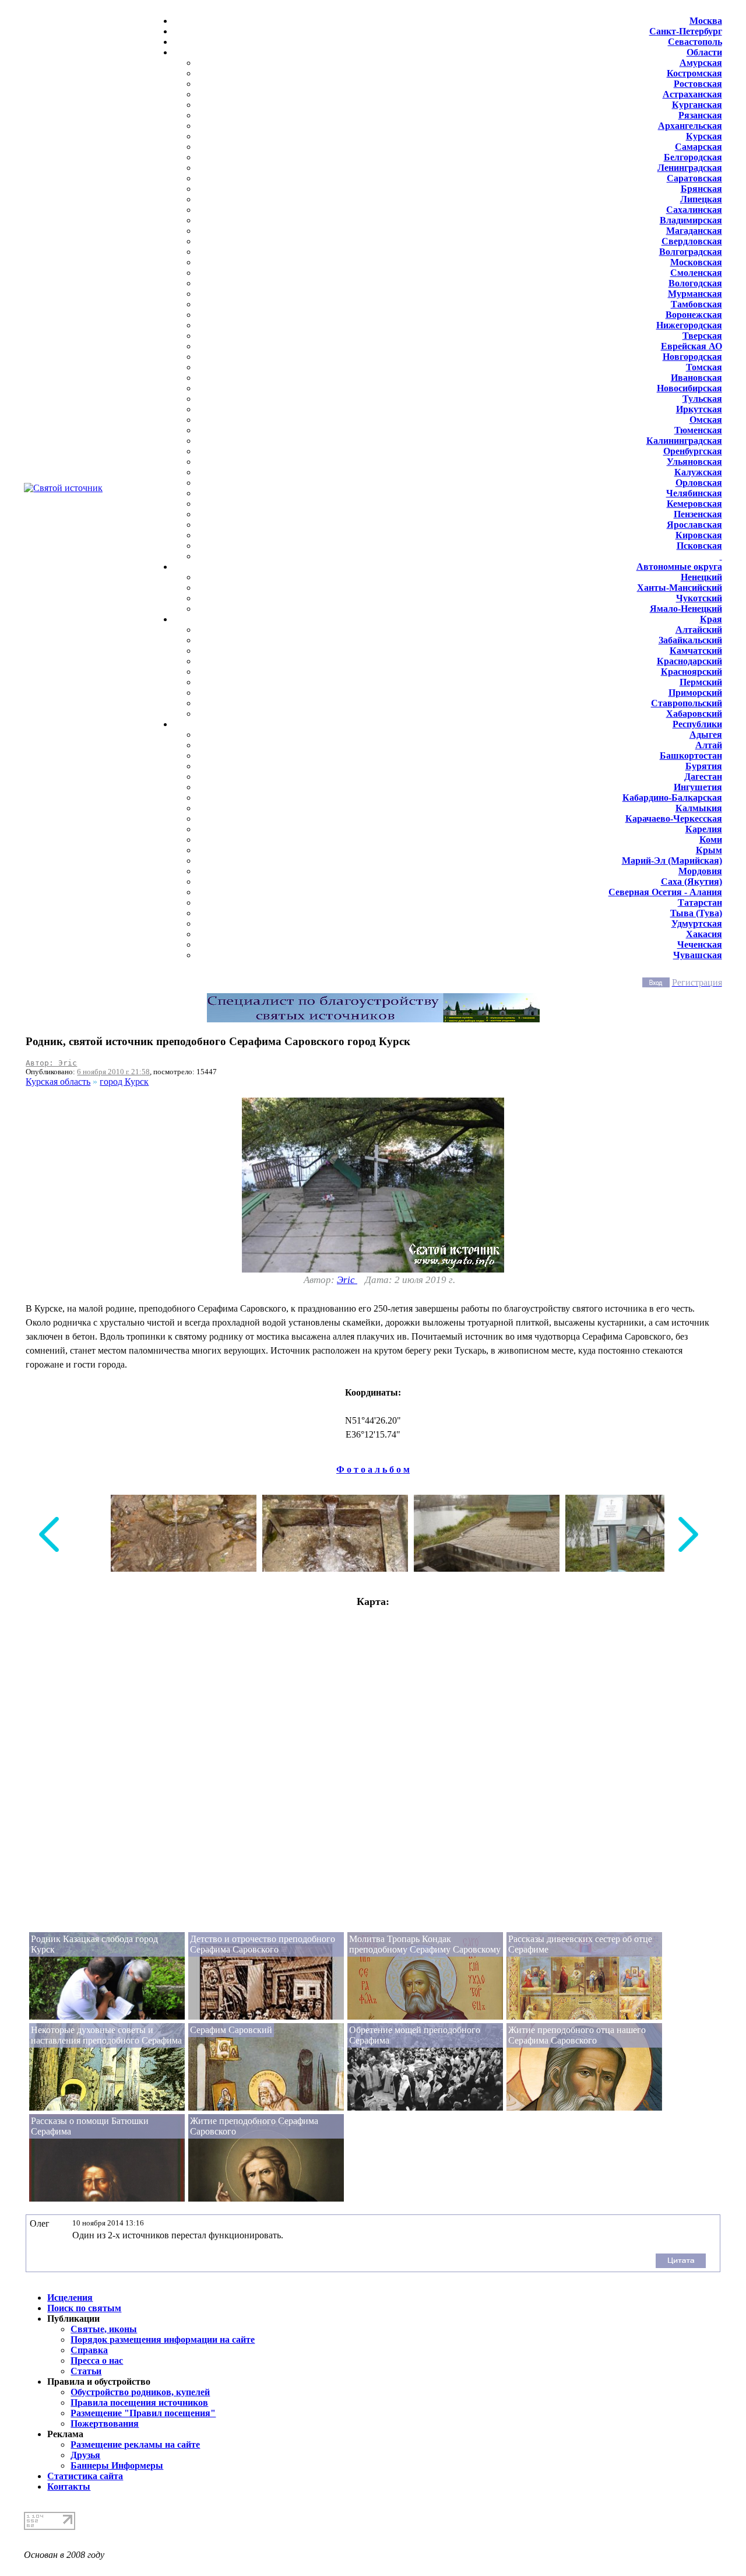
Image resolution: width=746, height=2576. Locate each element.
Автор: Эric (51, 1063)
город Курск (124, 1082)
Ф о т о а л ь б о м (373, 1469)
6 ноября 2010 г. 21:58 (113, 1072)
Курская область (58, 1082)
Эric (347, 1280)
